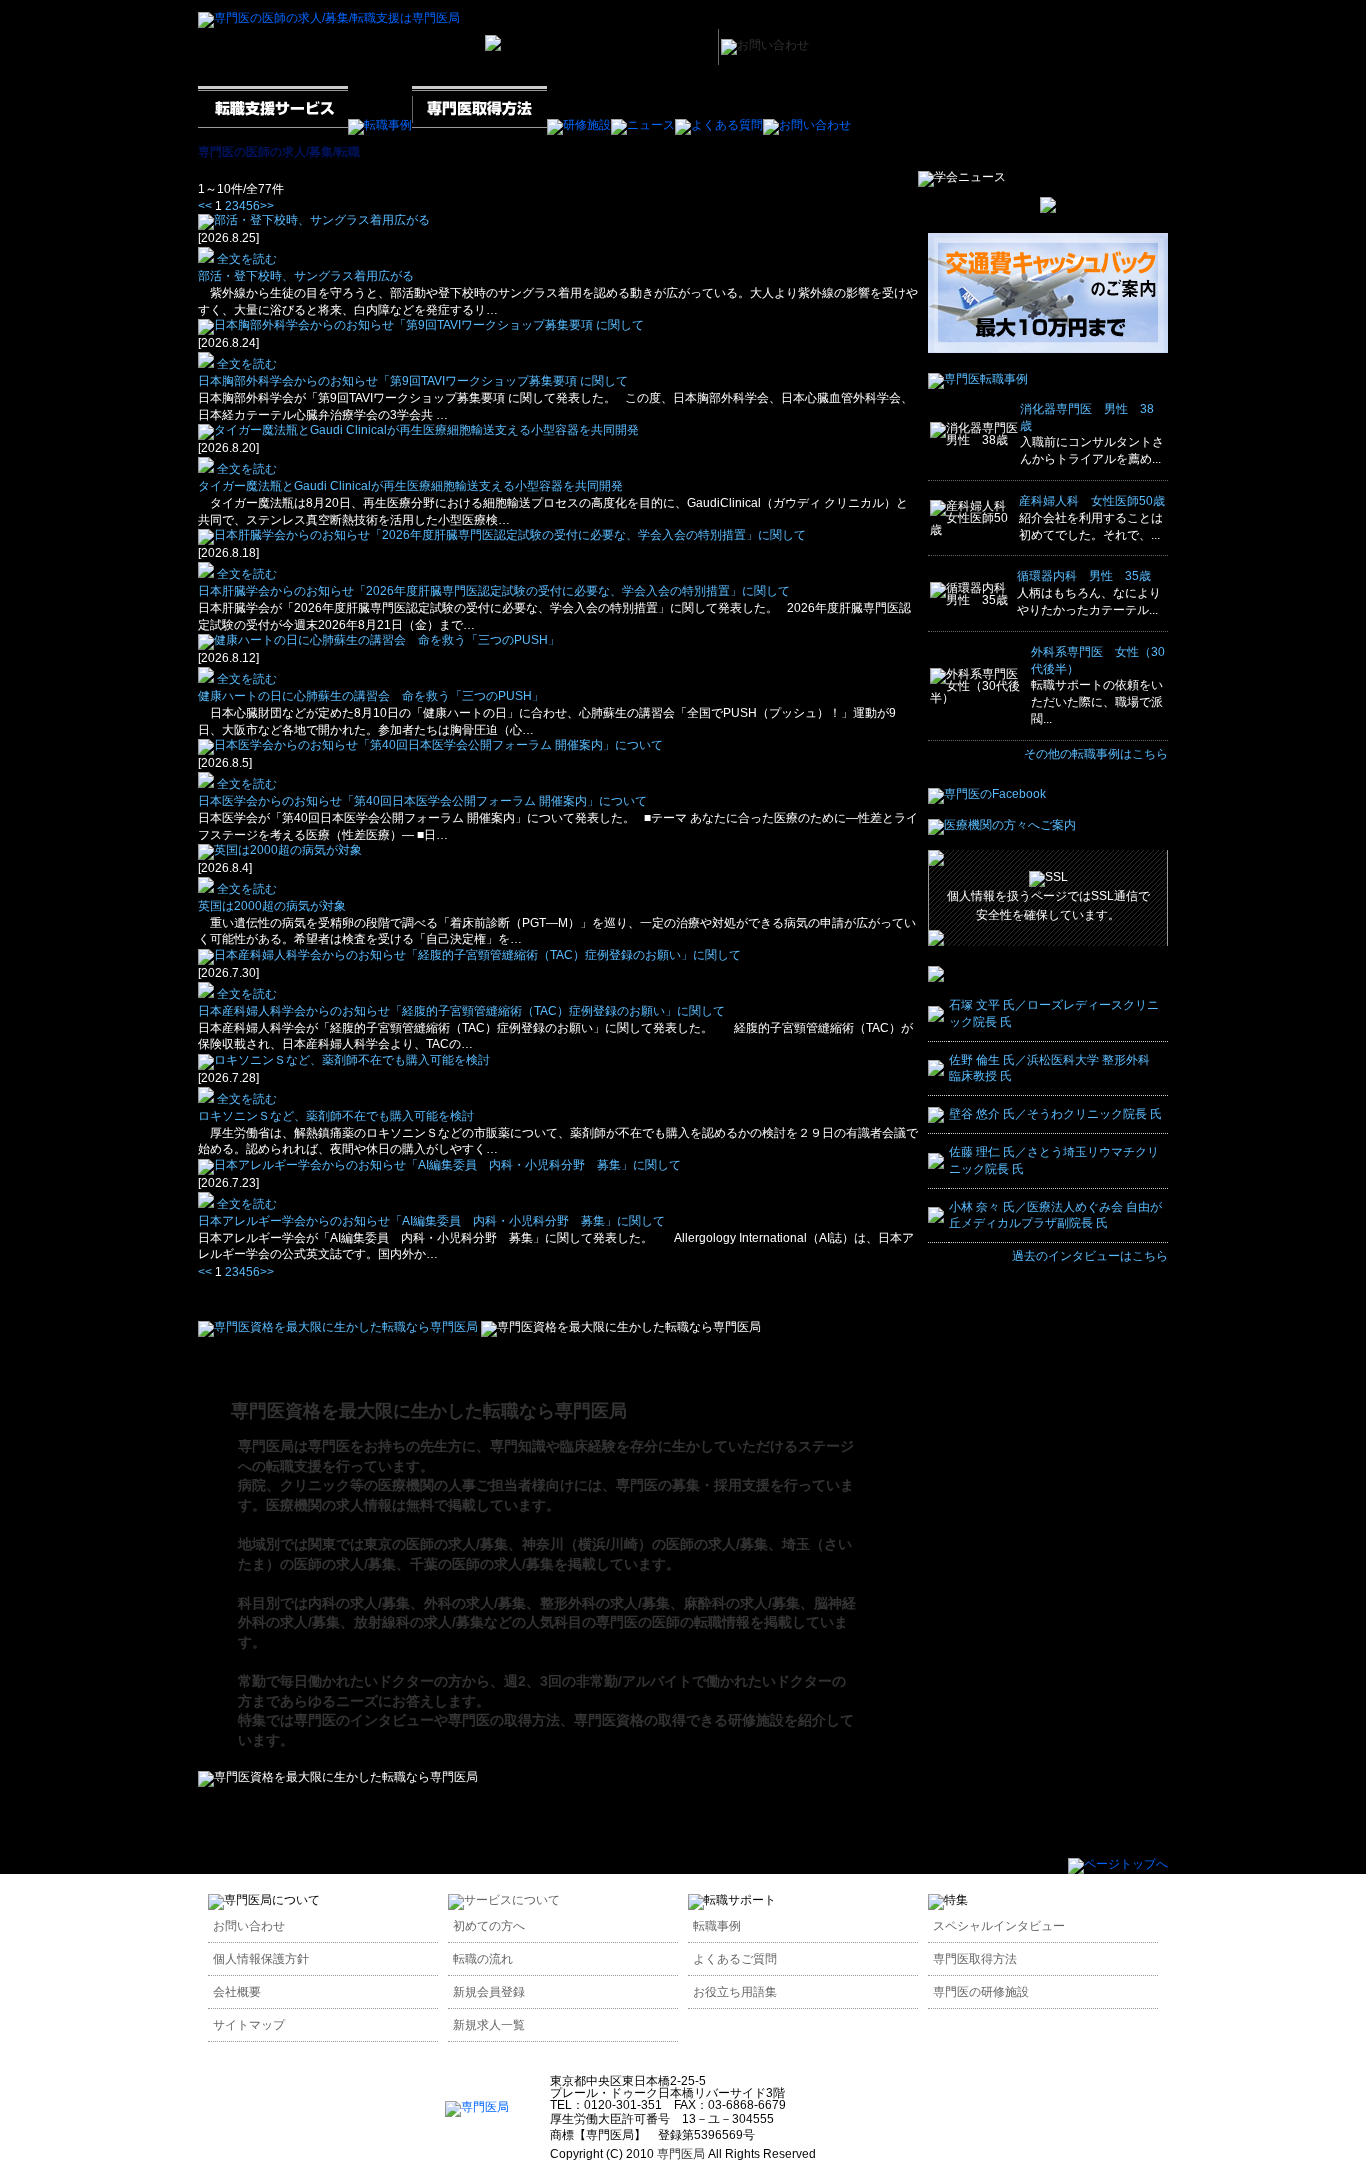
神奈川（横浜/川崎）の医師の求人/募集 (645, 1544)
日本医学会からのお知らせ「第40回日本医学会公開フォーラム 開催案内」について (422, 801)
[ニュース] (643, 125)
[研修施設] (579, 125)
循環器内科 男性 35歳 (1084, 576)
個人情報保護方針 (261, 1959)
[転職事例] (380, 125)
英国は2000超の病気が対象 (278, 906)
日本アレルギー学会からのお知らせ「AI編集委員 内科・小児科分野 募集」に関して (431, 1221)
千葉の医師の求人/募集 (482, 1564)
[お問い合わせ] (807, 125)
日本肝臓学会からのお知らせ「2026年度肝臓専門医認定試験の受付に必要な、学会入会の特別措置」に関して (494, 591)
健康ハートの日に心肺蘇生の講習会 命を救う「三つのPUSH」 (371, 696)
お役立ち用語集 (735, 1992)
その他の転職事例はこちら (1096, 754)
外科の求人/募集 (475, 1603)
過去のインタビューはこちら (1090, 1256)
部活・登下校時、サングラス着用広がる (306, 276)
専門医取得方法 (975, 1959)
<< (205, 206)
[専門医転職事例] (978, 379)
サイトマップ (249, 2025)
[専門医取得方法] (479, 125)
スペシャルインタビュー (999, 1926)
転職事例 (717, 1926)
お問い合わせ (249, 1926)
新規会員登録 (489, 1992)
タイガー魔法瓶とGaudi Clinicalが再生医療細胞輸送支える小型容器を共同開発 (410, 486)
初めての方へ (489, 1926)
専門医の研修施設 (981, 1992)
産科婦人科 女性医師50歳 (1092, 501)
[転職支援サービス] (273, 125)
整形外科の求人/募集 (605, 1603)
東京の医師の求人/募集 (436, 1544)
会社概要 (237, 1992)
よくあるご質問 (735, 1959)
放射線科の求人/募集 (419, 1622)
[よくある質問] (719, 125)
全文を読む (245, 259)
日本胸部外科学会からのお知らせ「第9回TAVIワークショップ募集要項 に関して (413, 381)
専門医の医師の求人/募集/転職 (279, 152)
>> (267, 206)
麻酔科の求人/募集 (742, 1603)
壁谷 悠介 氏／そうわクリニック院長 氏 (1055, 1114)
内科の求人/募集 (359, 1603)
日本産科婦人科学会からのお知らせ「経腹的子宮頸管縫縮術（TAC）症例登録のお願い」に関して (461, 1011)
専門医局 (681, 2154)
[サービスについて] (504, 1900)
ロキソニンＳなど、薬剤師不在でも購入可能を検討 (336, 1116)
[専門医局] (477, 2107)
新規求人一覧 (489, 2025)
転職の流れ (483, 1959)
